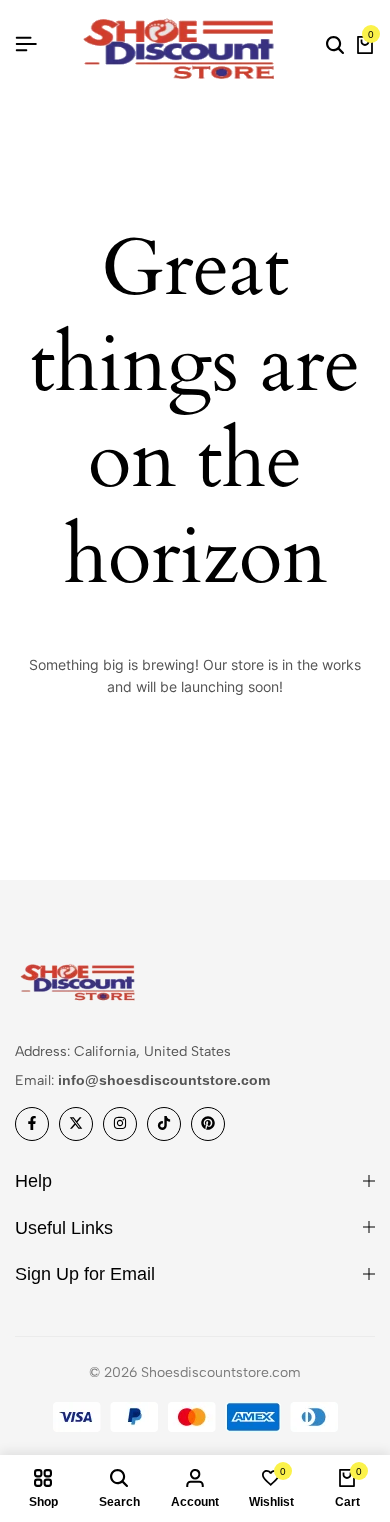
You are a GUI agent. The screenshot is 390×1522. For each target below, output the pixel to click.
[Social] (32, 1124)
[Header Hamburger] (26, 44)
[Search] (335, 45)
